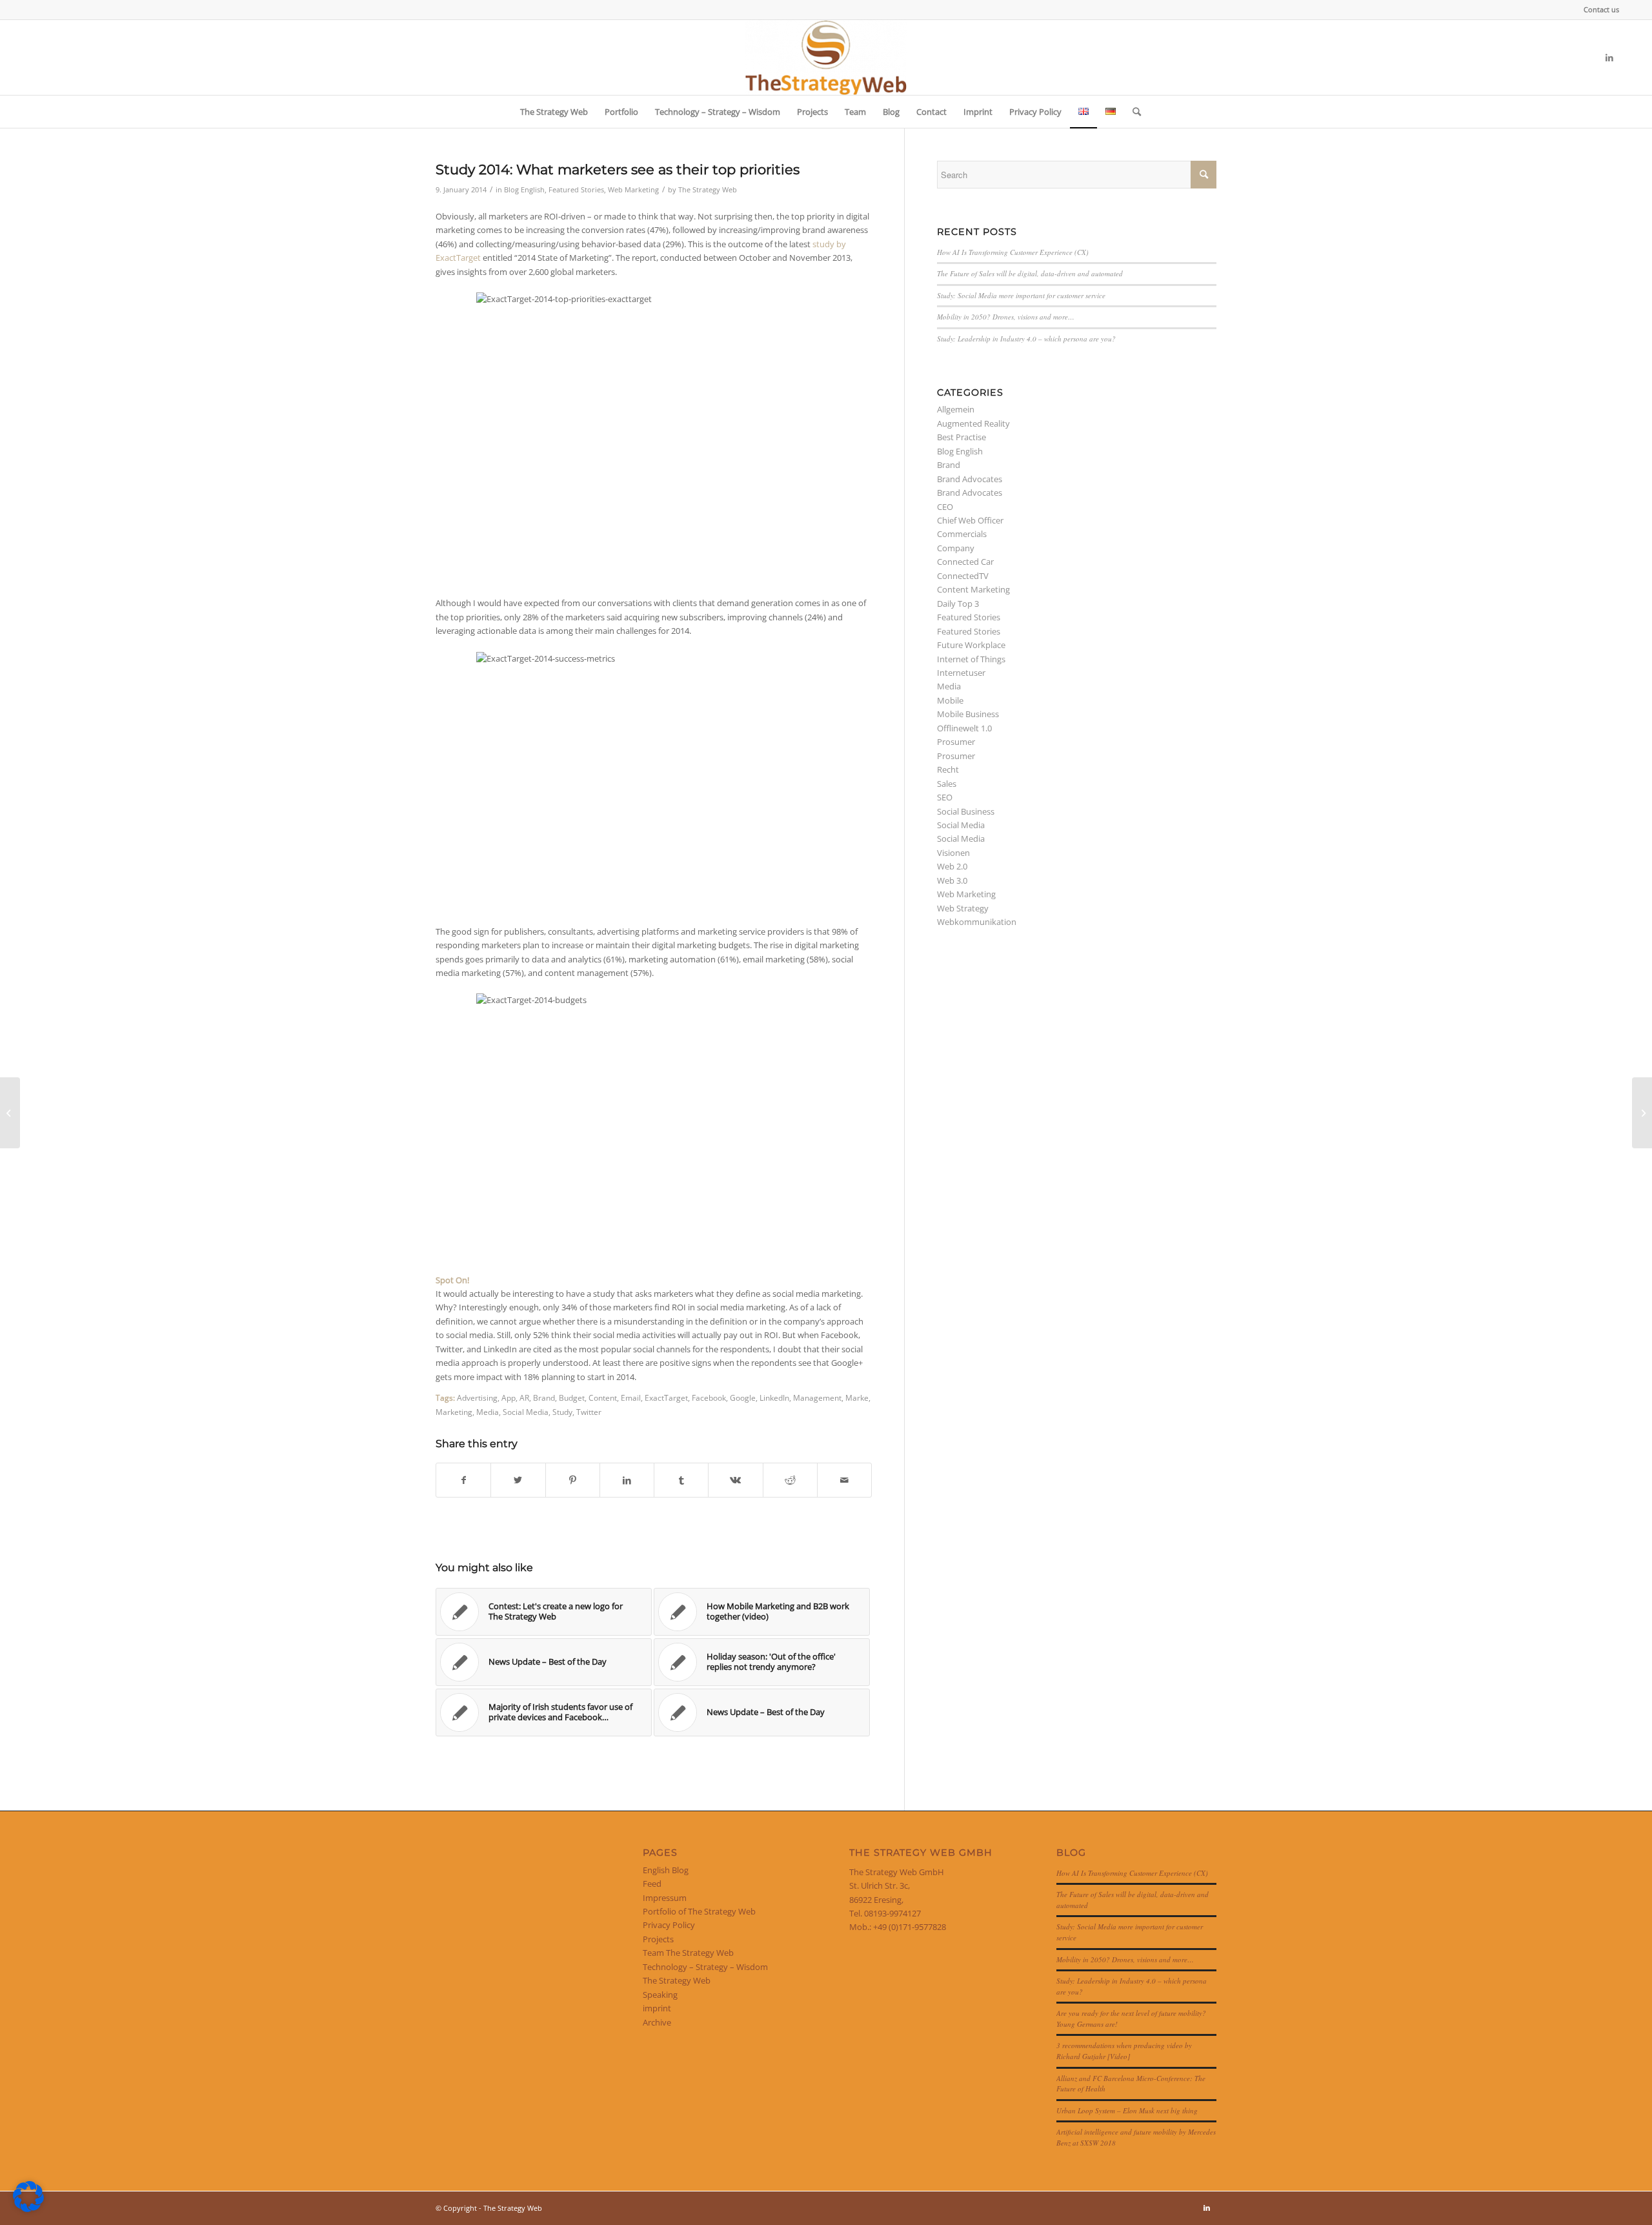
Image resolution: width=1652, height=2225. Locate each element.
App (509, 1397)
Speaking (660, 1995)
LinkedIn (774, 1397)
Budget (572, 1397)
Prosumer (956, 742)
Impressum (665, 1898)
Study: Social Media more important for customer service (1021, 295)
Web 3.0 (952, 880)
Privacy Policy (669, 1925)
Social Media (526, 1412)
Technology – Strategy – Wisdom (705, 1967)
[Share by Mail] (844, 1480)
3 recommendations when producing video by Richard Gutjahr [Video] (1124, 2051)
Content (603, 1397)
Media (488, 1412)
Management (817, 1397)
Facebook (709, 1397)
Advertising (477, 1397)
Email (631, 1397)
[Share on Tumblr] (681, 1480)
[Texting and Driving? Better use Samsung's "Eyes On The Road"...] (10, 1113)
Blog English (524, 190)
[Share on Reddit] (790, 1480)
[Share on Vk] (735, 1480)
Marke (857, 1397)
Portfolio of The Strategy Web (699, 1911)
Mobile (950, 700)
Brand (544, 1397)
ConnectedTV (963, 576)
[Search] (1133, 112)
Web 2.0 (952, 866)
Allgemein (956, 409)
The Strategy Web (708, 190)
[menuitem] (1598, 10)
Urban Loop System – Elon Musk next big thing (1127, 2110)
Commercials (962, 534)
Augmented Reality (973, 423)
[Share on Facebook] (463, 1480)
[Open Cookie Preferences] (28, 2209)
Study (562, 1412)
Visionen (953, 853)
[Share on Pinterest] (573, 1480)
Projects (658, 1939)
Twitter (589, 1412)
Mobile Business (968, 714)
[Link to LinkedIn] (1609, 57)
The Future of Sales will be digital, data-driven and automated (1030, 273)
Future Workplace (971, 645)
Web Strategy (963, 908)
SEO (945, 797)
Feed (652, 1884)
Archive (657, 2022)
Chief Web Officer (970, 520)
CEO (945, 507)
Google (743, 1397)
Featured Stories (576, 190)
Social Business (966, 811)
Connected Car (965, 562)
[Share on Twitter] (518, 1480)
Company (956, 548)
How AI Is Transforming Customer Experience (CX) (1013, 252)
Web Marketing (633, 190)
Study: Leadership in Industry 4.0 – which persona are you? (1026, 339)
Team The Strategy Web (688, 1953)
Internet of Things (971, 659)
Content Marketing (973, 589)
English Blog (666, 1870)
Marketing (454, 1412)
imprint (657, 2008)
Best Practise (962, 437)
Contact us (1601, 9)
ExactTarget (666, 1397)
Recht (948, 769)
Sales (947, 784)
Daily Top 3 (958, 604)
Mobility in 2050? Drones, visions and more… (1006, 317)
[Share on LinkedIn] (627, 1480)
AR (524, 1397)
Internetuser (961, 673)
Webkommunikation (977, 922)
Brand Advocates (970, 479)
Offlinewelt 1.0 (964, 728)
